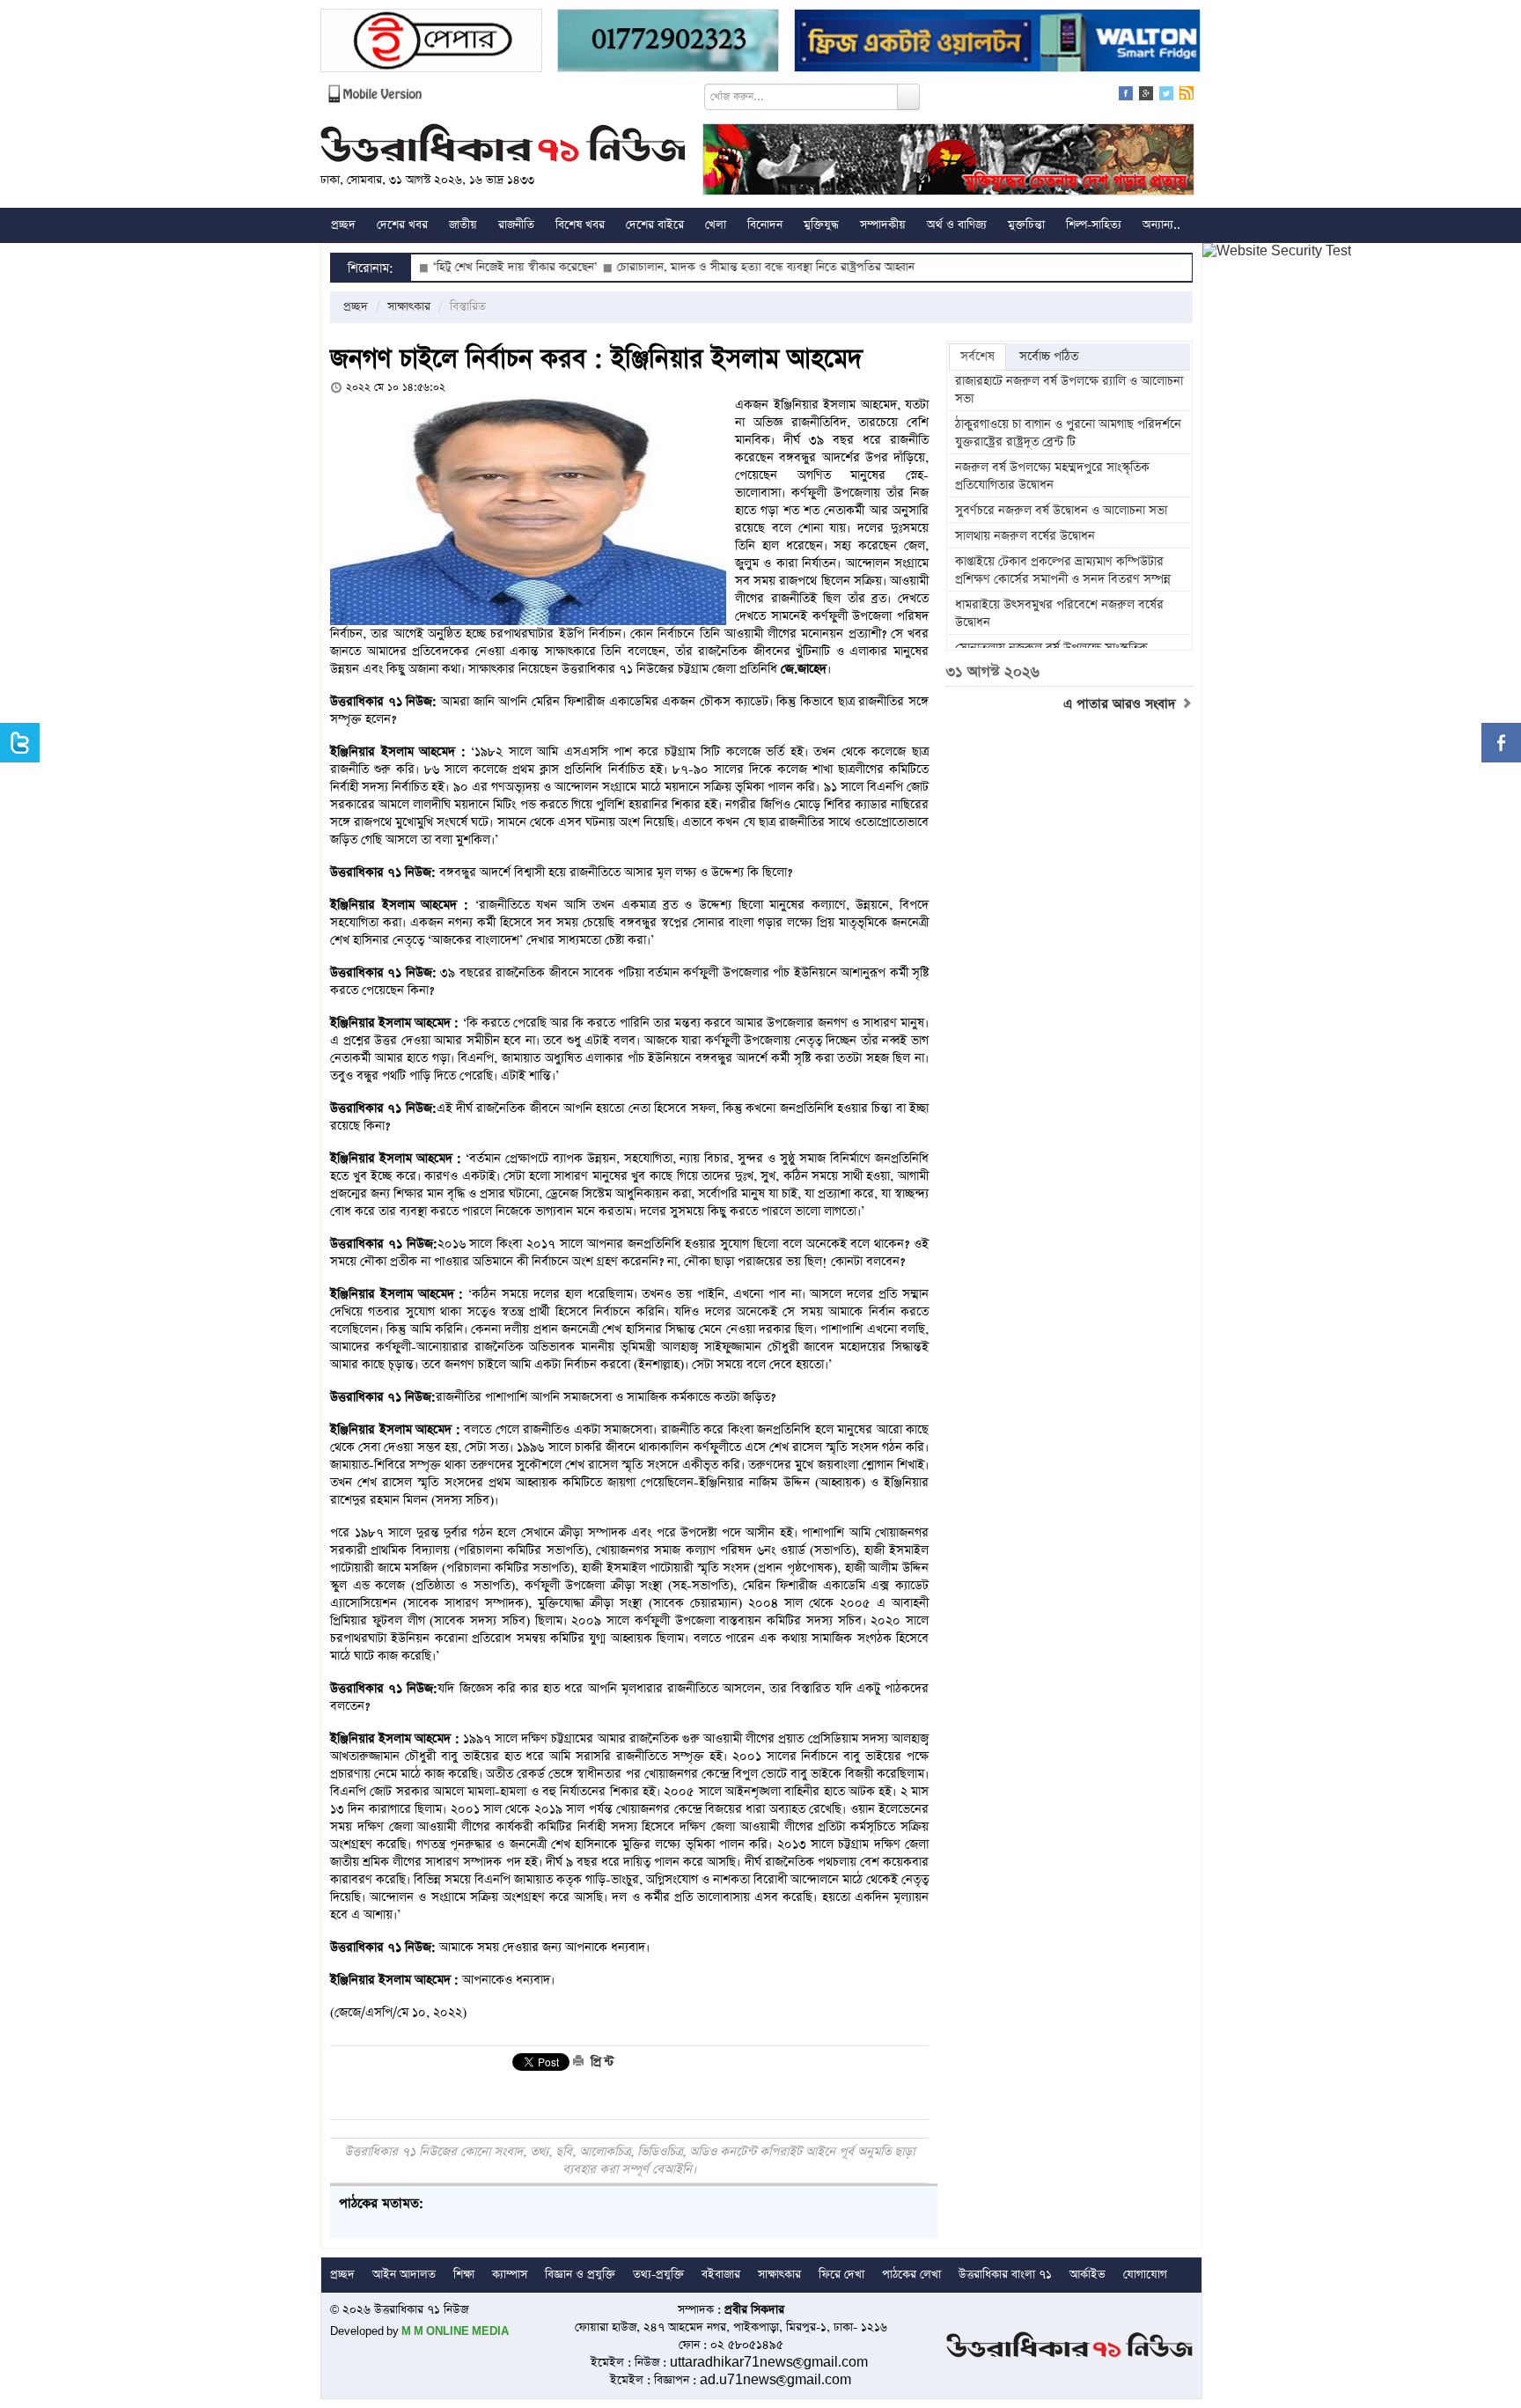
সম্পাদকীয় (883, 225)
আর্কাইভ (1087, 2275)
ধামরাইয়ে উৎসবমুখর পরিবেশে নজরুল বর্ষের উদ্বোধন (1059, 614)
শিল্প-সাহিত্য (1094, 225)
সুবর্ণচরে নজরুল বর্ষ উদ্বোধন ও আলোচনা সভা (1063, 511)
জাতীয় (463, 225)
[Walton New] (997, 43)
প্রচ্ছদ (343, 225)
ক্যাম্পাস (510, 2275)
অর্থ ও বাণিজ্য (957, 225)
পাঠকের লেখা (911, 2275)
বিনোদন (765, 225)
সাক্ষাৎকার (409, 307)
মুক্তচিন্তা (1026, 225)
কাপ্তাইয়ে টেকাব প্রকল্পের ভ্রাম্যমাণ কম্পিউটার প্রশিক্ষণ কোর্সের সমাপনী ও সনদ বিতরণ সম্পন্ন (1063, 571)
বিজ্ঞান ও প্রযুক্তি (580, 2275)
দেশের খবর (402, 225)
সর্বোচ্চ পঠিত (1049, 357)
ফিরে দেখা (841, 2275)
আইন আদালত (404, 2275)
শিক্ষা (464, 2275)
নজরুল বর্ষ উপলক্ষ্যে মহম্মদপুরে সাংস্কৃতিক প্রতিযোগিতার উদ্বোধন (1052, 476)
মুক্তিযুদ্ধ (821, 225)
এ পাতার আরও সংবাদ (1122, 704)
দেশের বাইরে (655, 225)
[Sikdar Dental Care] (668, 43)
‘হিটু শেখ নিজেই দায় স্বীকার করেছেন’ (443, 267)
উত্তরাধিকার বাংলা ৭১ (1005, 2275)
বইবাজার (721, 2275)
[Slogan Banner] (948, 162)
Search (908, 97)
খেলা (716, 225)
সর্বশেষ (977, 357)
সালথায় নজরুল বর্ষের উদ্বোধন (1025, 536)
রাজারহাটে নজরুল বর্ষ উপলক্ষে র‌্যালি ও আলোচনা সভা (1069, 390)
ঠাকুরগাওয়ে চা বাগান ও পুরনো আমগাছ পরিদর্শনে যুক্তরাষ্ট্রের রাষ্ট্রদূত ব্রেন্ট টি (1068, 433)
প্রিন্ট (600, 2062)
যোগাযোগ (1145, 2275)
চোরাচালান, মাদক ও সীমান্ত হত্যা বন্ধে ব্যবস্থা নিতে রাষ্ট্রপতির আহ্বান (694, 267)
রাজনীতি (516, 225)
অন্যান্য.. (1161, 225)
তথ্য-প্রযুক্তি (658, 2275)
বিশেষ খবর (580, 225)
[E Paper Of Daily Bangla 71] (431, 43)
